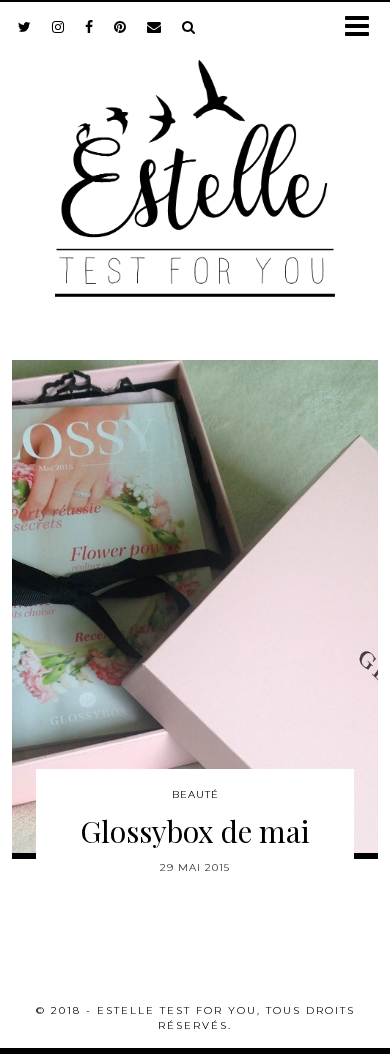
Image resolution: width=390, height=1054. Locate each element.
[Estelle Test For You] (195, 166)
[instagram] (58, 27)
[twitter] (25, 27)
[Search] (189, 27)
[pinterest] (120, 27)
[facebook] (89, 27)
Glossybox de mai (195, 831)
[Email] (154, 27)
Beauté (195, 794)
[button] (363, 27)
